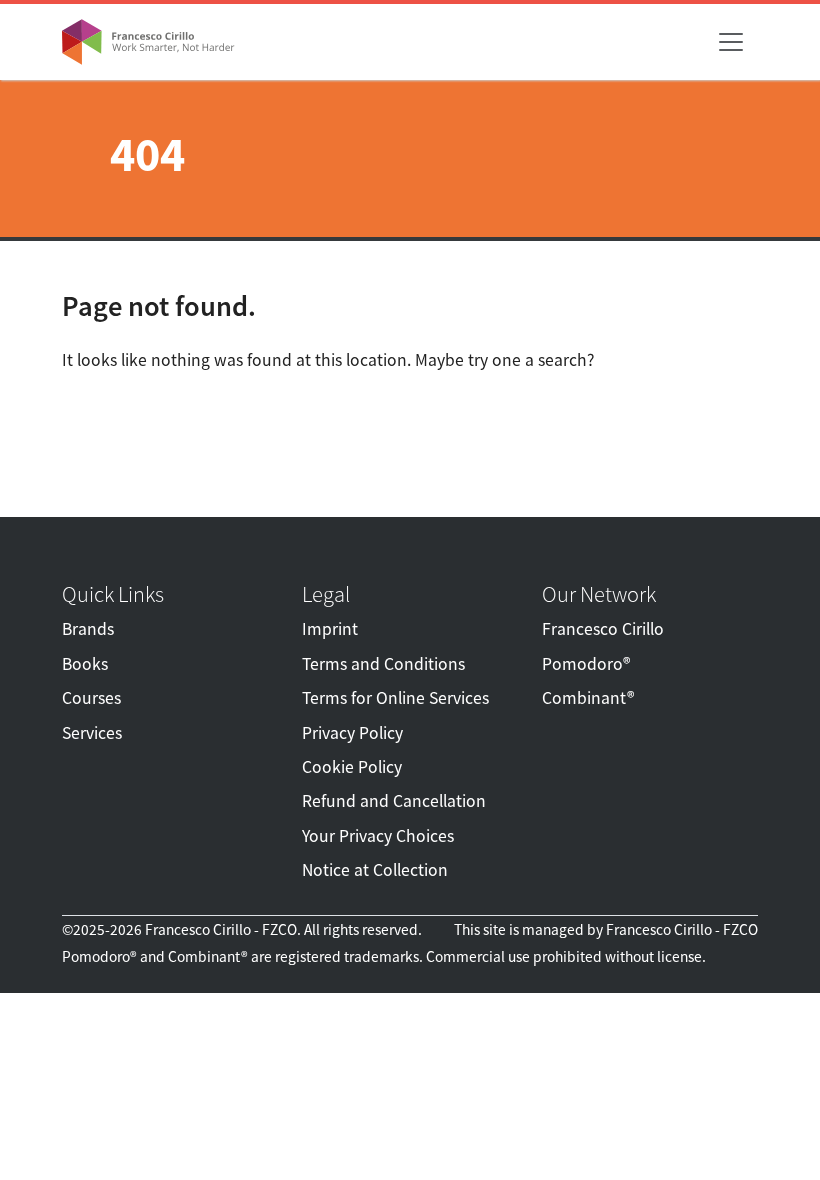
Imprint (330, 629)
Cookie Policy (352, 767)
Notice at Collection (375, 870)
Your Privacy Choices (378, 836)
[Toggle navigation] (731, 42)
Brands (88, 629)
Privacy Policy (352, 733)
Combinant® (588, 698)
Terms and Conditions (383, 664)
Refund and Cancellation (394, 801)
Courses (91, 698)
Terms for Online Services (395, 698)
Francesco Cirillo (603, 629)
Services (92, 733)
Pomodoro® (586, 664)
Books (85, 664)
